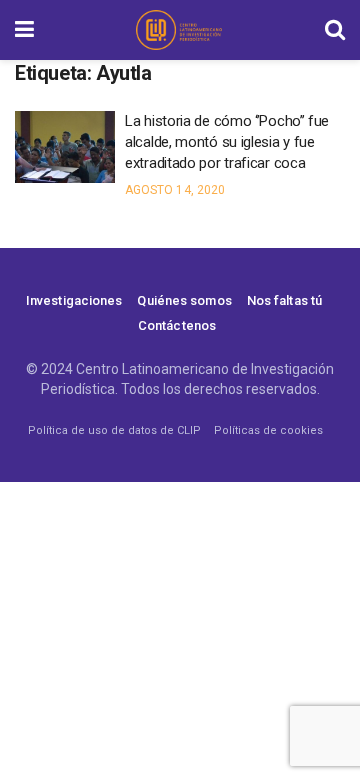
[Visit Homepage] (179, 30)
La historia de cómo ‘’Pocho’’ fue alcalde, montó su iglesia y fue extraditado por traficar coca (227, 142)
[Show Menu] (24, 30)
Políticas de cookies (268, 430)
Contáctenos (177, 325)
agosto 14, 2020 (175, 190)
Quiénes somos (184, 300)
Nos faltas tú (284, 300)
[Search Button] (335, 30)
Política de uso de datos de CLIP (114, 430)
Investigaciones (74, 300)
